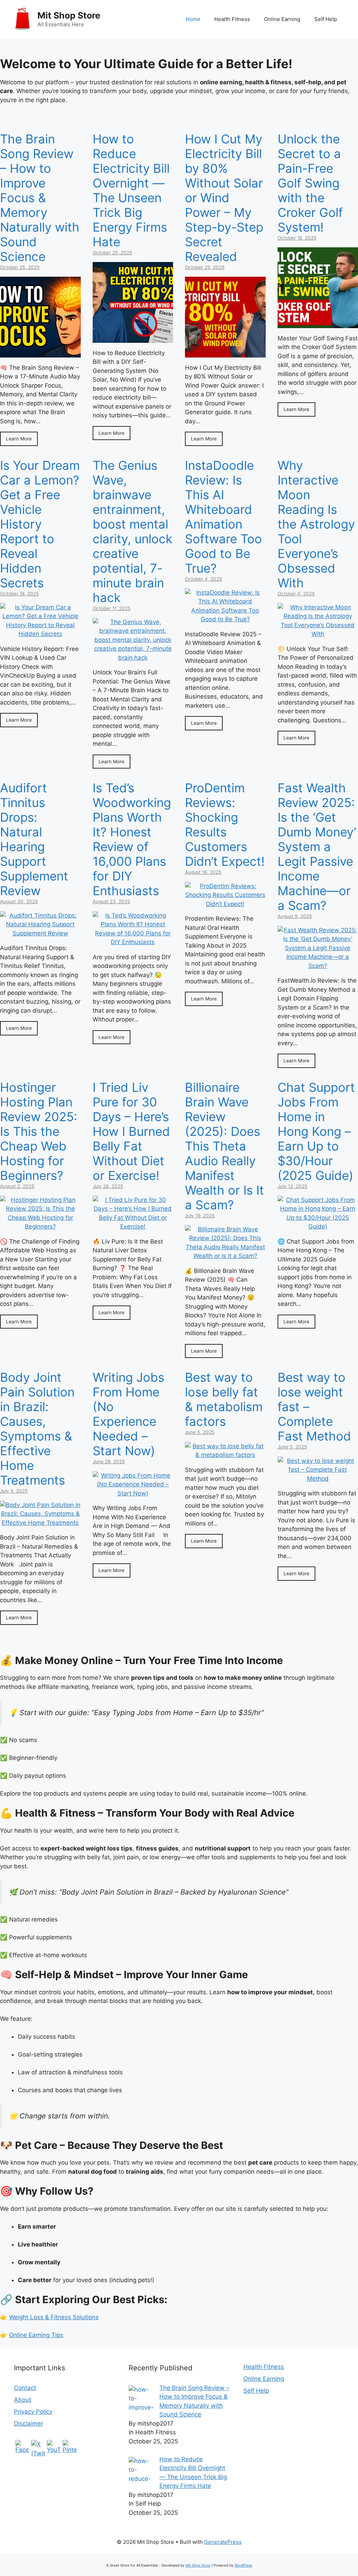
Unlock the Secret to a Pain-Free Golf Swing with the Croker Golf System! (310, 183)
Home (193, 19)
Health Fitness (232, 19)
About (23, 2400)
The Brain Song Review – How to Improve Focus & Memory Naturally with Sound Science (40, 198)
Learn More (19, 439)
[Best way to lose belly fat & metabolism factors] (225, 1455)
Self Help (326, 19)
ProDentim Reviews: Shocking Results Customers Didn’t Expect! (225, 825)
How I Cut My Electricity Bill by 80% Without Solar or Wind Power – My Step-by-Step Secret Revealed (224, 198)
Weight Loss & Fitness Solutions (54, 2317)
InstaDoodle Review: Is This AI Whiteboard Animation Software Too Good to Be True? (223, 517)
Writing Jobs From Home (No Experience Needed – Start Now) (128, 1414)
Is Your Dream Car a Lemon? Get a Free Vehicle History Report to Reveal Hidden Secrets (40, 524)
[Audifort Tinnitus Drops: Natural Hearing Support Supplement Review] (40, 933)
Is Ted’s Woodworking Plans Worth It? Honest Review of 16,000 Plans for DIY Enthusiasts (132, 839)
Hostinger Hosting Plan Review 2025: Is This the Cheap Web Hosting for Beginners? (39, 1131)
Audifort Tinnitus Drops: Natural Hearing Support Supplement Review (34, 839)
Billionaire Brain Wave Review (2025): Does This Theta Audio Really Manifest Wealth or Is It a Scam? (224, 1146)
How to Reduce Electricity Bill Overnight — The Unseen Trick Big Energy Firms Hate (131, 190)
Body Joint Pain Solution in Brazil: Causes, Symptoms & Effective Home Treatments (37, 1429)
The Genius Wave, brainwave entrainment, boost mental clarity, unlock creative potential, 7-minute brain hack (133, 531)
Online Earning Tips (36, 2335)
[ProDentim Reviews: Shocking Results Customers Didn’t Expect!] (225, 904)
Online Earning (282, 19)
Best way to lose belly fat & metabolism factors (224, 1399)
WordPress (243, 2565)
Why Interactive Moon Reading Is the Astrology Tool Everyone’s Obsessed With (316, 524)
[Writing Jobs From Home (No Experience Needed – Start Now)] (133, 1493)
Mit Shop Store (69, 15)
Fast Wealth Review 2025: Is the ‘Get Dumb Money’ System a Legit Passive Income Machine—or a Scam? (317, 847)
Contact (25, 2388)
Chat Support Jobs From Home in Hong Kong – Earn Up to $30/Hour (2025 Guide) (316, 1131)
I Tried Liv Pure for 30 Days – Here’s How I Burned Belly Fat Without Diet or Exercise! (131, 1131)
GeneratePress (223, 2542)
